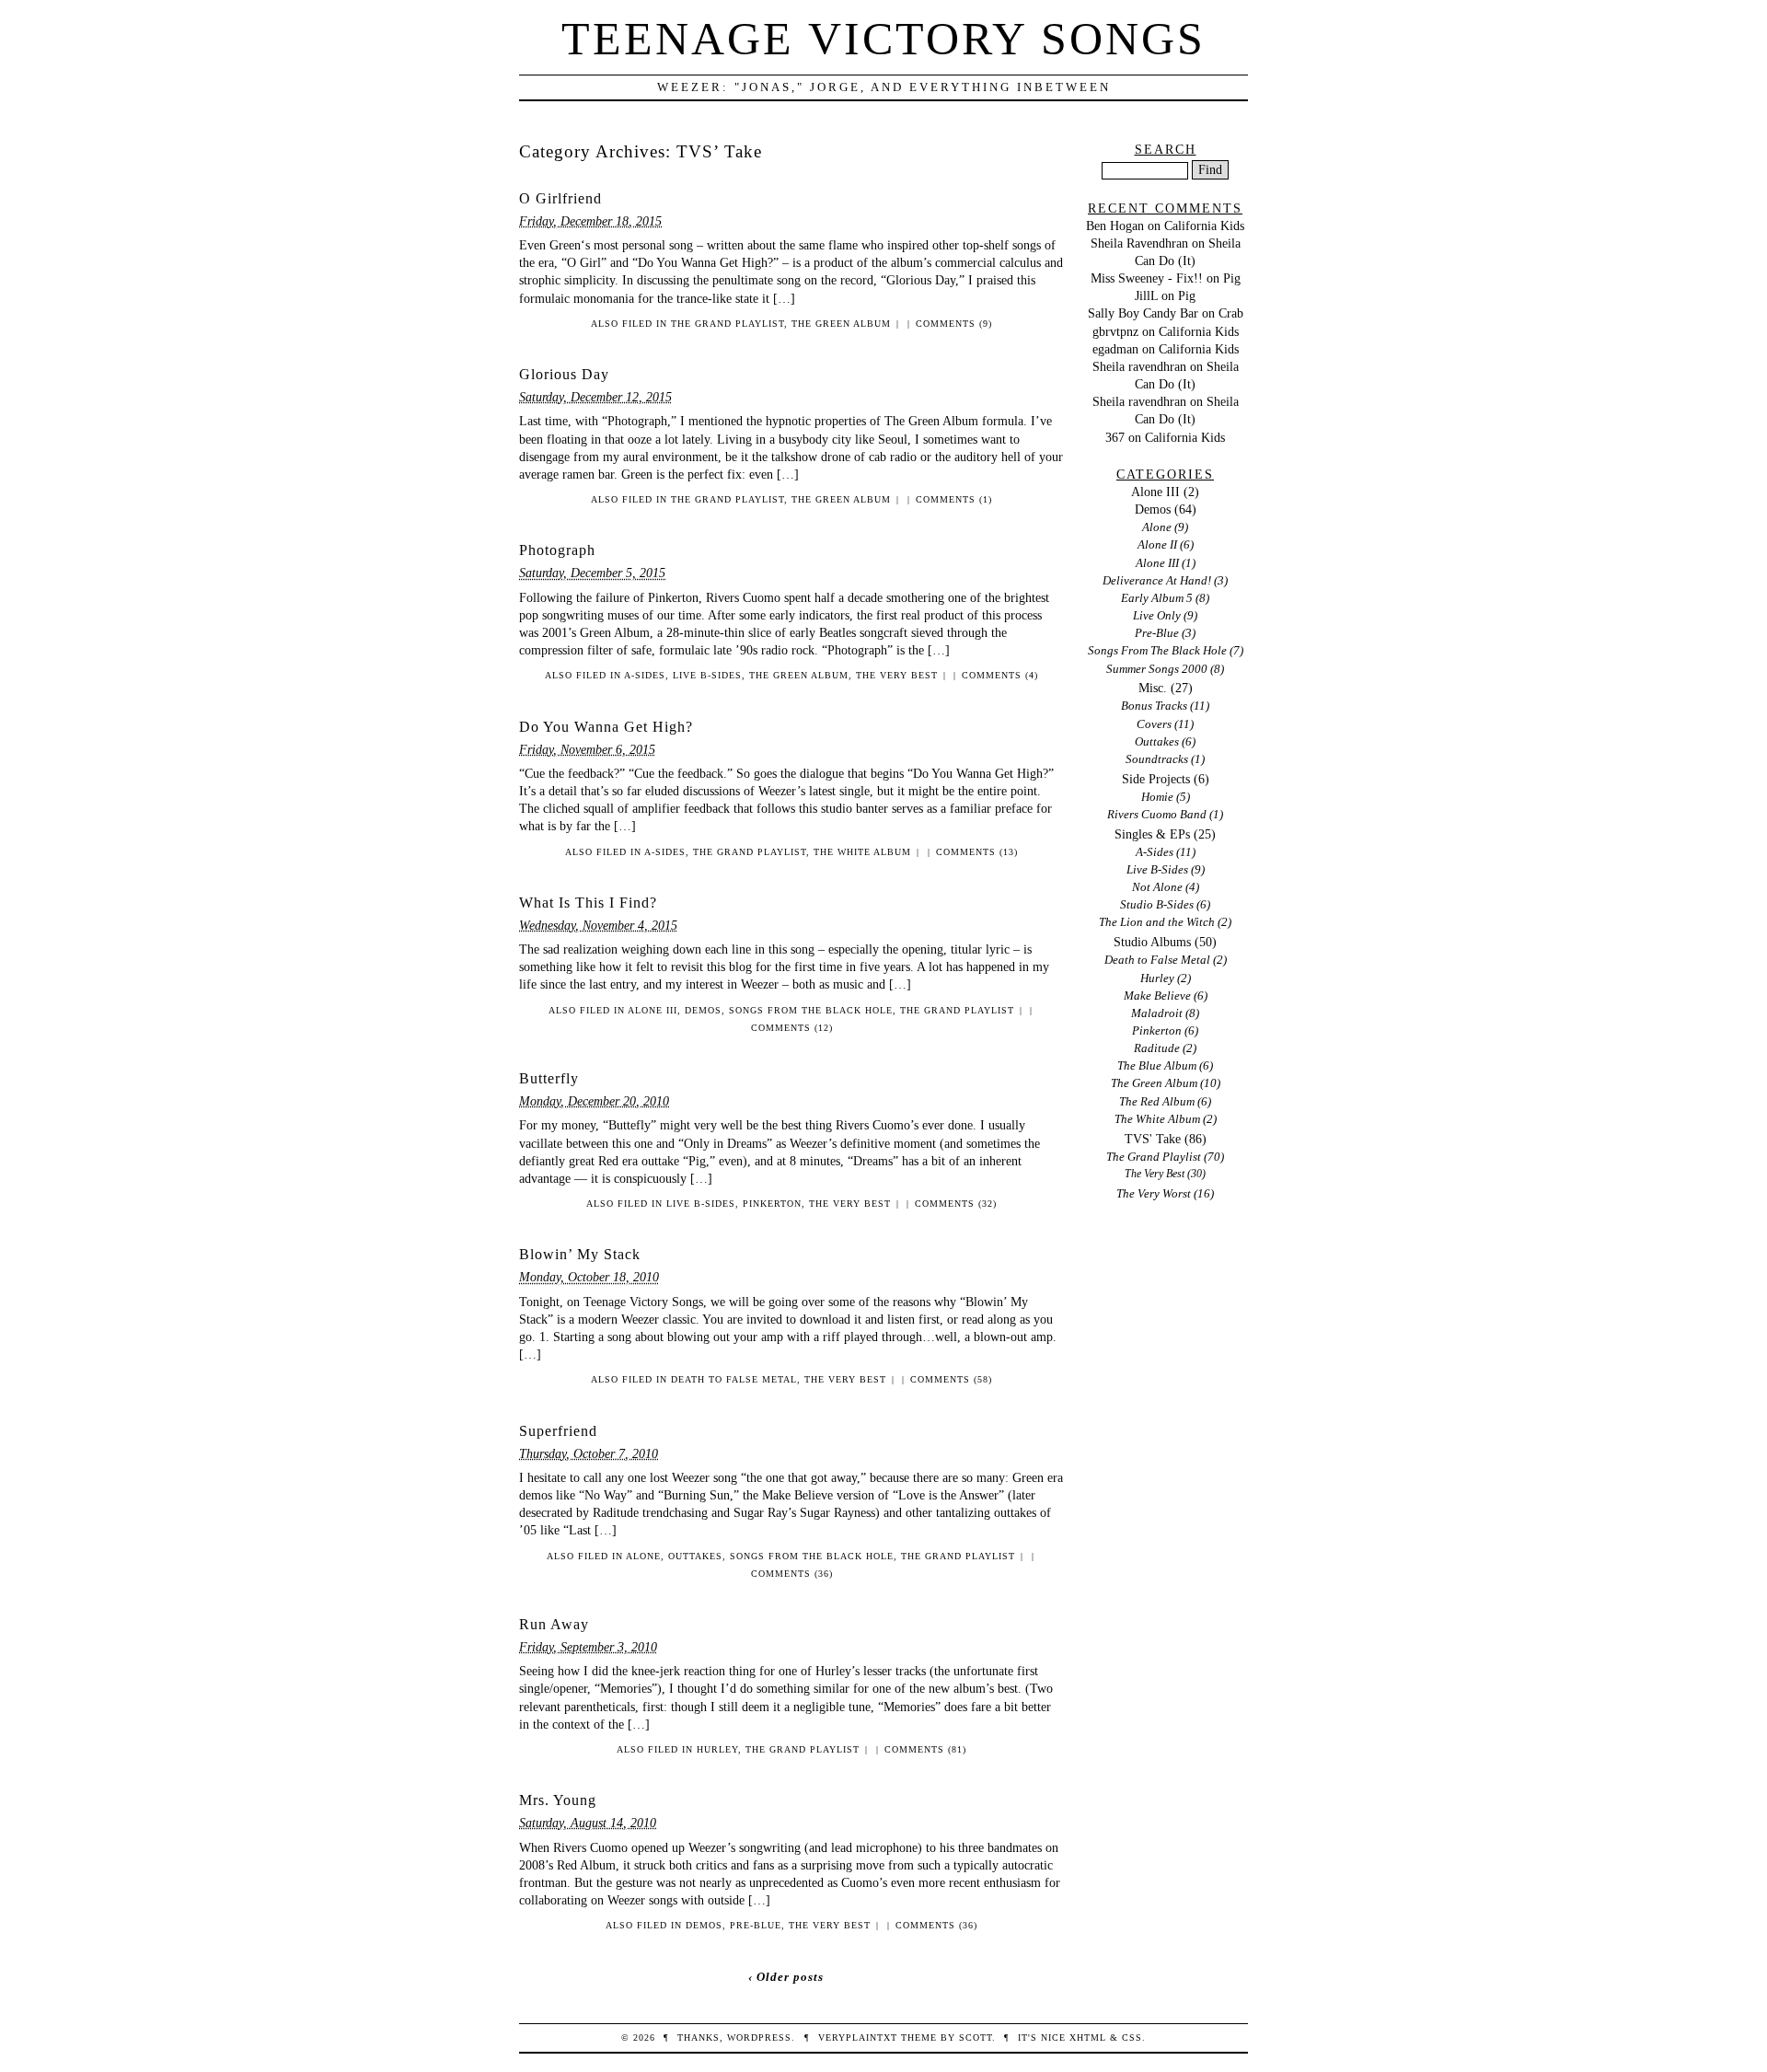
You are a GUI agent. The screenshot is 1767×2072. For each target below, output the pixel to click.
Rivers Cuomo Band (1157, 814)
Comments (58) (951, 1379)
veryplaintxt (858, 2037)
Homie (1157, 797)
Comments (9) (954, 324)
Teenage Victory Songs (883, 39)
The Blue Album (1157, 1065)
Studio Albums (1152, 942)
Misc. (1153, 688)
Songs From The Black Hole (811, 1010)
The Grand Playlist (728, 324)
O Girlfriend (560, 198)
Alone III (653, 1010)
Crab (1231, 313)
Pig (1232, 278)
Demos (703, 1010)
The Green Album (841, 324)
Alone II (1157, 544)
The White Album (862, 852)
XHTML (1088, 2037)
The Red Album (1157, 1101)
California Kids (1204, 226)
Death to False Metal (734, 1379)
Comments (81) (925, 1749)
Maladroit (1157, 1013)
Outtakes (695, 1556)
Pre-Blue (756, 1925)
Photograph (557, 550)
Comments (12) (792, 1028)
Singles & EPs (1152, 834)
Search (1166, 149)
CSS (1132, 2037)
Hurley (717, 1749)
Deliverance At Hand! (1157, 580)
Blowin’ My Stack (580, 1254)
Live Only (1157, 615)
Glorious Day (564, 374)
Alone (643, 1556)
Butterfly (549, 1078)
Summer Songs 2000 (1157, 669)
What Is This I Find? (588, 903)
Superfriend (558, 1431)
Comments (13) (977, 852)
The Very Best (897, 675)
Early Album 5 (1157, 598)
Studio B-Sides (1157, 904)
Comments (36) (792, 1574)
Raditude (1157, 1048)
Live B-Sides (707, 675)
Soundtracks (1157, 759)
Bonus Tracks (1154, 706)
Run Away (554, 1624)
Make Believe (1157, 995)
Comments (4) (1000, 675)
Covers (1154, 724)
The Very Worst (1154, 1193)
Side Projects (1156, 779)
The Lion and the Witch (1157, 922)
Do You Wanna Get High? (606, 727)
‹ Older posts (786, 1977)
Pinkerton (772, 1204)
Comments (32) (956, 1204)
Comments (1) (954, 499)
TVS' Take (1153, 1139)
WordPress (759, 2037)
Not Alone (1157, 887)
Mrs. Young (558, 1800)
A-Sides (645, 675)
